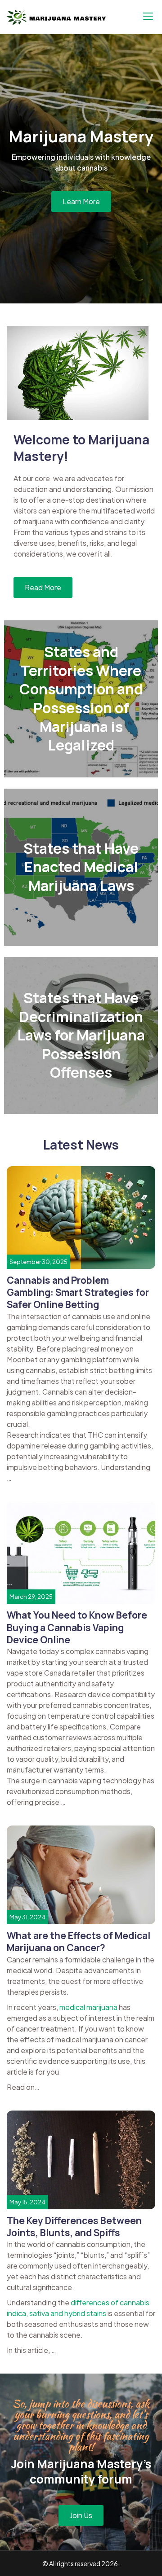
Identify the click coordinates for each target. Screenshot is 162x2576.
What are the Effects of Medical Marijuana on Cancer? (79, 1942)
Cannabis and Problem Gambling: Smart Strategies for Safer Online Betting (78, 1292)
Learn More (81, 201)
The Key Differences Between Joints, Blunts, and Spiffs (74, 2227)
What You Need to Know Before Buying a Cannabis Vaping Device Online (77, 1627)
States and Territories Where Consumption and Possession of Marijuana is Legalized (81, 698)
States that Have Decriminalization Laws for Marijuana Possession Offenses (81, 1035)
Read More (43, 587)
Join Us (81, 2515)
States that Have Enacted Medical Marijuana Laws (81, 867)
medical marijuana (88, 2007)
